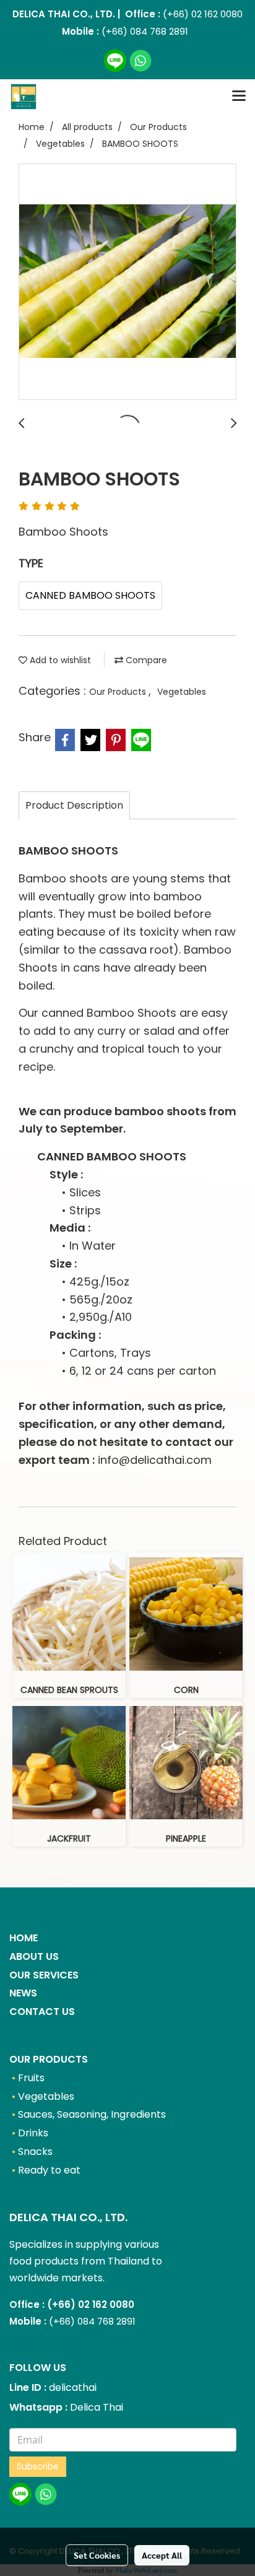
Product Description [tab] (74, 805)
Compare (145, 660)
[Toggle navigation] (239, 97)
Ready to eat (49, 2170)
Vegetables (182, 692)
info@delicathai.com (155, 1460)
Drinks (33, 2133)
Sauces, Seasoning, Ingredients (92, 2114)
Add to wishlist (59, 660)
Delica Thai (97, 2407)
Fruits (31, 2078)
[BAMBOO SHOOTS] (127, 282)
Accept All (162, 2555)
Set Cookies (97, 2555)
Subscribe (38, 2466)
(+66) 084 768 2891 (145, 31)
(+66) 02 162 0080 (201, 14)
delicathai (73, 2387)
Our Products (119, 692)
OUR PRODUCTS (49, 2059)
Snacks (35, 2152)
